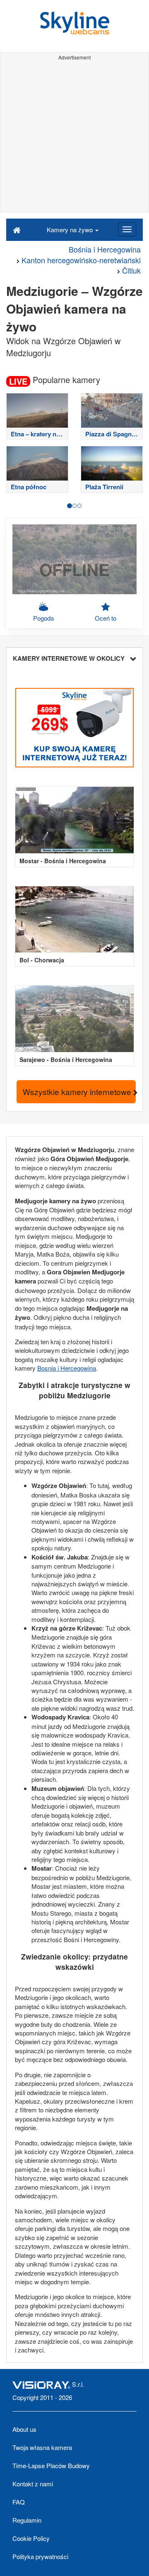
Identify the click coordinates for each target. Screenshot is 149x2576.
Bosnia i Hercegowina (67, 1368)
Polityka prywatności (40, 2556)
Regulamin (27, 2520)
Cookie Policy (31, 2538)
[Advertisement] (74, 138)
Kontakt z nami (33, 2484)
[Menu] (127, 229)
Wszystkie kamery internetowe (78, 1092)
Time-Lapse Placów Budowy (51, 2465)
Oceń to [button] (106, 618)
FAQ (19, 2502)
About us (24, 2429)
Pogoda (43, 618)
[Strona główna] (17, 229)
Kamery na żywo (71, 230)
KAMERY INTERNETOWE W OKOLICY (69, 658)
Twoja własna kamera (42, 2447)
